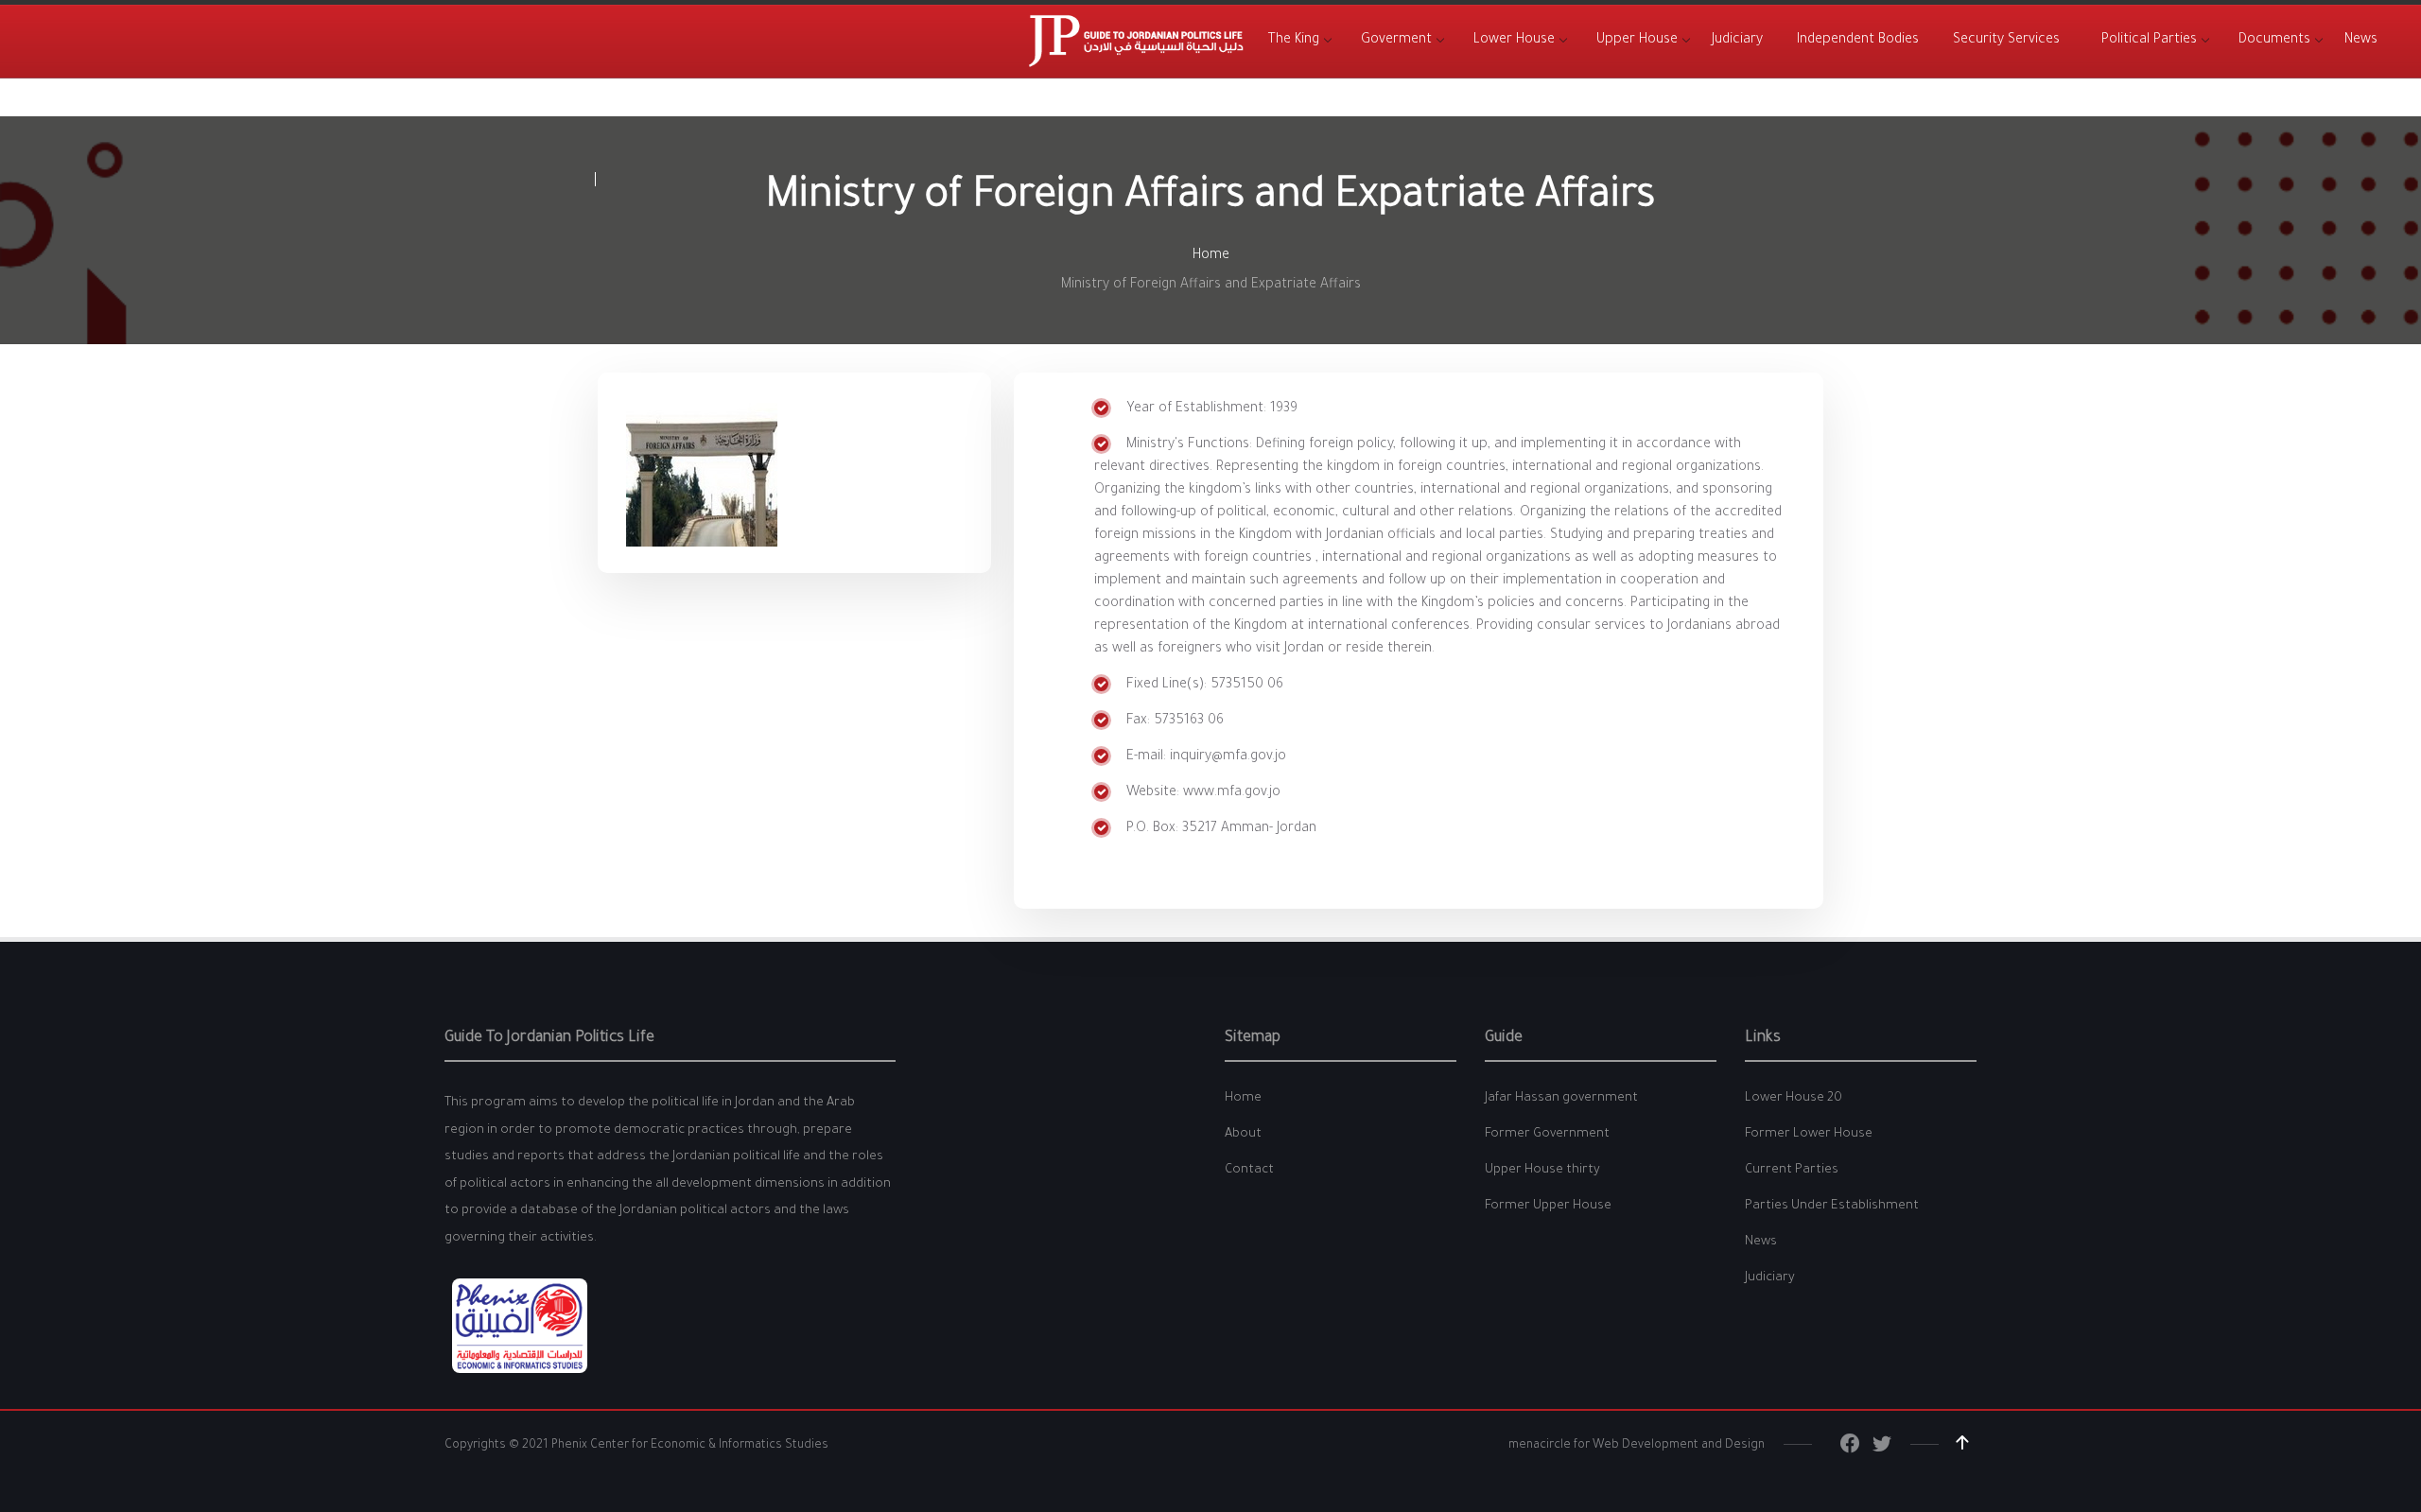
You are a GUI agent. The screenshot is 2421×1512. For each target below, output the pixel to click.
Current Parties (1792, 1170)
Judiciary (1770, 1278)
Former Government (1547, 1134)
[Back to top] (1962, 1443)
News (1761, 1242)
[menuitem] (1294, 41)
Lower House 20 (1794, 1098)
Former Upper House (1548, 1206)
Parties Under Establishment (1832, 1206)
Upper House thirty (1542, 1170)
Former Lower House (1809, 1134)
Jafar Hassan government (1561, 1098)
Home (1211, 256)
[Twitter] (1882, 1449)
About (1243, 1134)
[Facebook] (1850, 1449)
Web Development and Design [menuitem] (1679, 1446)
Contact (1249, 1170)
